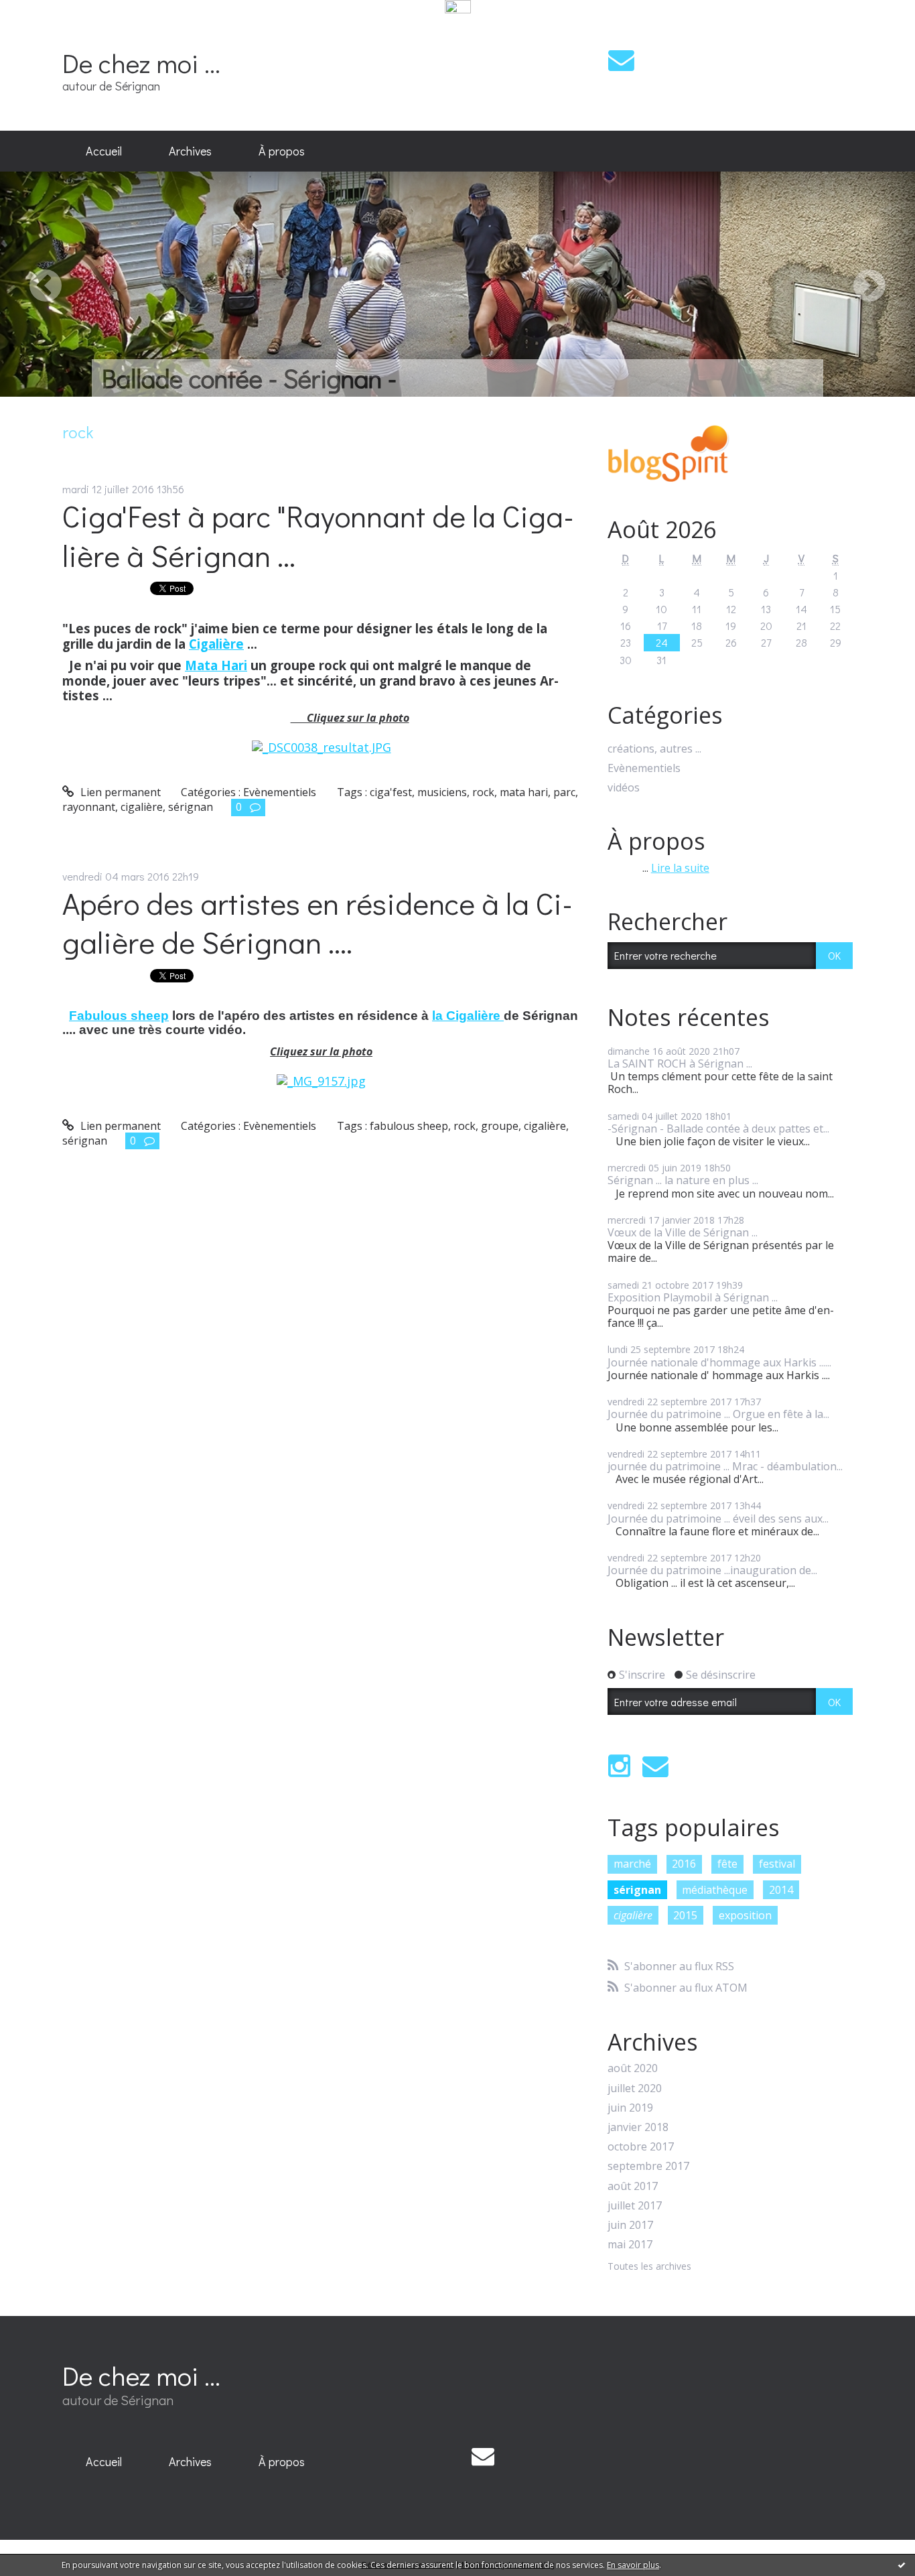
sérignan (191, 807)
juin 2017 (630, 2225)
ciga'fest (391, 792)
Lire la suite (680, 868)
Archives (190, 151)
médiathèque (715, 1890)
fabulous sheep (409, 1126)
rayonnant (89, 807)
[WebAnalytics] (458, 7)
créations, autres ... (654, 749)
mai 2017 (630, 2245)
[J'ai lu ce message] (902, 2565)
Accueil (104, 151)
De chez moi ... (141, 63)
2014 (781, 1890)
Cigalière (216, 644)
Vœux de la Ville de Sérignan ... (683, 1232)
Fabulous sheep (119, 1016)
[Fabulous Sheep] (321, 1080)
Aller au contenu (48, 29)
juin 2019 (630, 2108)
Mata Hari (216, 665)
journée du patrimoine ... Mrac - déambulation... (725, 1466)
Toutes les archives (649, 2267)
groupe (500, 1126)
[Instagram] (619, 1766)
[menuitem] (104, 151)
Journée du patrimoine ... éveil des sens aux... (718, 1519)
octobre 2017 (641, 2147)
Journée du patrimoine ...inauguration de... (712, 1570)
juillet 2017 (635, 2206)
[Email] (621, 60)
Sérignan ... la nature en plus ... (683, 1180)
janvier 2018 (638, 2127)
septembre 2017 (648, 2166)
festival (777, 1864)
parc (564, 792)
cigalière (142, 807)
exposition (745, 1915)
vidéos (624, 788)
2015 (685, 1915)
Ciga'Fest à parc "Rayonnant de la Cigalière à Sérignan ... (318, 535)
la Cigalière (468, 1016)
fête (727, 1864)
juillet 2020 (635, 2088)
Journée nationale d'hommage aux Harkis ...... (719, 1362)
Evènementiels (280, 792)
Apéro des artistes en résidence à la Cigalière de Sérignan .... (318, 923)
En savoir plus (633, 2565)
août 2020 (633, 2068)
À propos (282, 151)
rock (483, 792)
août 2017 (633, 2186)
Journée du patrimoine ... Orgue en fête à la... (718, 1414)
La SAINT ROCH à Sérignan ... (680, 1064)
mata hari (524, 792)
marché (632, 1864)
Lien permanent (119, 792)
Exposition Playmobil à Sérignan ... (693, 1297)
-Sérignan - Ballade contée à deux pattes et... (718, 1129)
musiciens (442, 792)
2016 (684, 1864)
